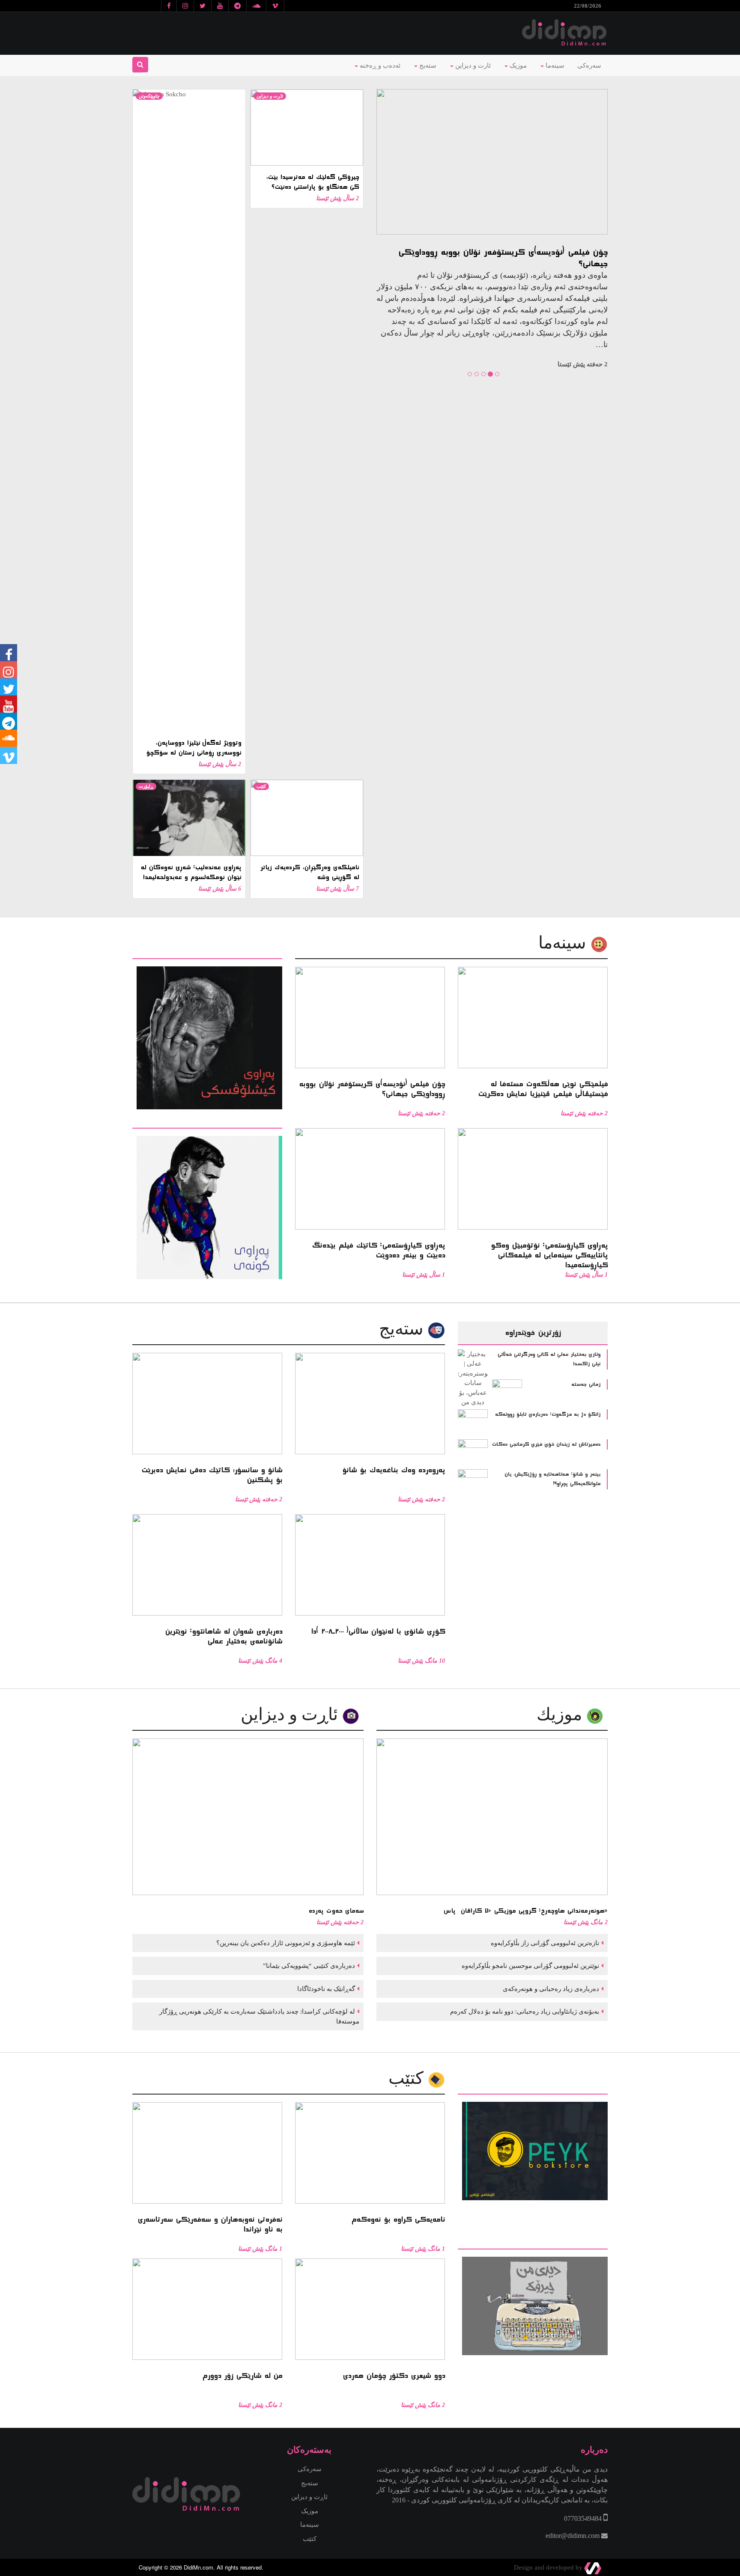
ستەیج (427, 65)
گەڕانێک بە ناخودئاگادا (325, 1989)
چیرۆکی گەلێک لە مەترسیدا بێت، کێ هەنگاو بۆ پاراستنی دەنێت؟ (312, 182)
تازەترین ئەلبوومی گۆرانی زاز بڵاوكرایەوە (544, 1943)
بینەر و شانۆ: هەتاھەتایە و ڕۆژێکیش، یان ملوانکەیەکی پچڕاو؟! (552, 1479)
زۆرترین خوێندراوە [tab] (533, 1333)
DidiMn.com (198, 2567)
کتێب (261, 786)
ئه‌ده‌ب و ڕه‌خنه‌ (379, 65)
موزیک (517, 65)
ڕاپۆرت (146, 786)
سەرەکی (589, 65)
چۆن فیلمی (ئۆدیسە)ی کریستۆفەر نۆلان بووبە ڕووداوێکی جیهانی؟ (503, 258)
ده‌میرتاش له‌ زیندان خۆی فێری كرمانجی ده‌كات (546, 1444)
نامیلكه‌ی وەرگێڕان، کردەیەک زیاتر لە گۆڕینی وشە (309, 872)
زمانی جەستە (586, 1385)
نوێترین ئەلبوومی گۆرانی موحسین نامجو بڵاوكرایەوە (530, 1966)
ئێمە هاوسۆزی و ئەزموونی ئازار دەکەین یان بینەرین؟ (285, 1943)
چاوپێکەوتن (149, 96)
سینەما (554, 65)
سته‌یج (403, 1329)
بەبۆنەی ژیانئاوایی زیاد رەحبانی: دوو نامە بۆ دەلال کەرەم (524, 2011)
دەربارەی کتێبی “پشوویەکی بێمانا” (308, 1966)
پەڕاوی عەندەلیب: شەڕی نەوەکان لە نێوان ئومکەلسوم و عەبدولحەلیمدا (191, 872)
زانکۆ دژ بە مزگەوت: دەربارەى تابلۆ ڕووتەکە (548, 1414)
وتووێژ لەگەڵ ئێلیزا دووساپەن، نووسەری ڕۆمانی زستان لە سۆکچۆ (194, 748)
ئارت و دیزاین (472, 65)
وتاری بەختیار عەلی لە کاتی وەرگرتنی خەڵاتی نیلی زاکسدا (549, 1359)
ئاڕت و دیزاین (270, 96)
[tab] (207, 953)
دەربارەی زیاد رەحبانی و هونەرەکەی (550, 1989)
